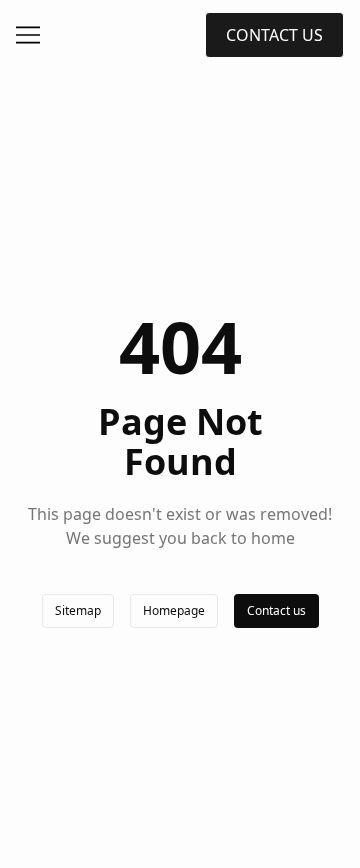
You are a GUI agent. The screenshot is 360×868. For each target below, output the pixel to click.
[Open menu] (28, 35)
